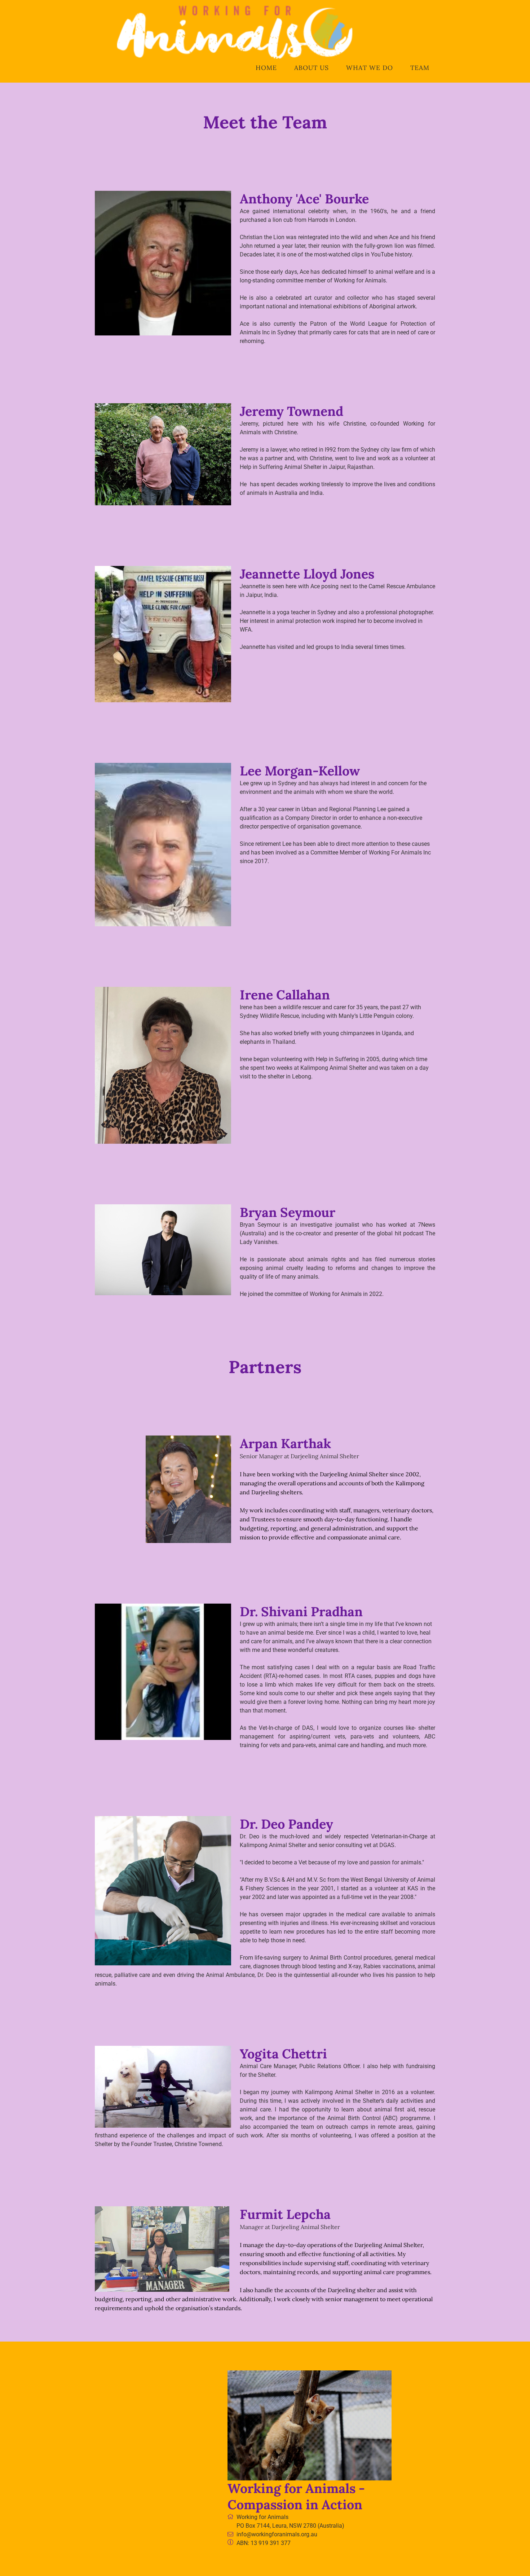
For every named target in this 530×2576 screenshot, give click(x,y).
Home (266, 68)
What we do (370, 68)
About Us (312, 68)
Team (420, 68)
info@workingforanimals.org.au (277, 2534)
